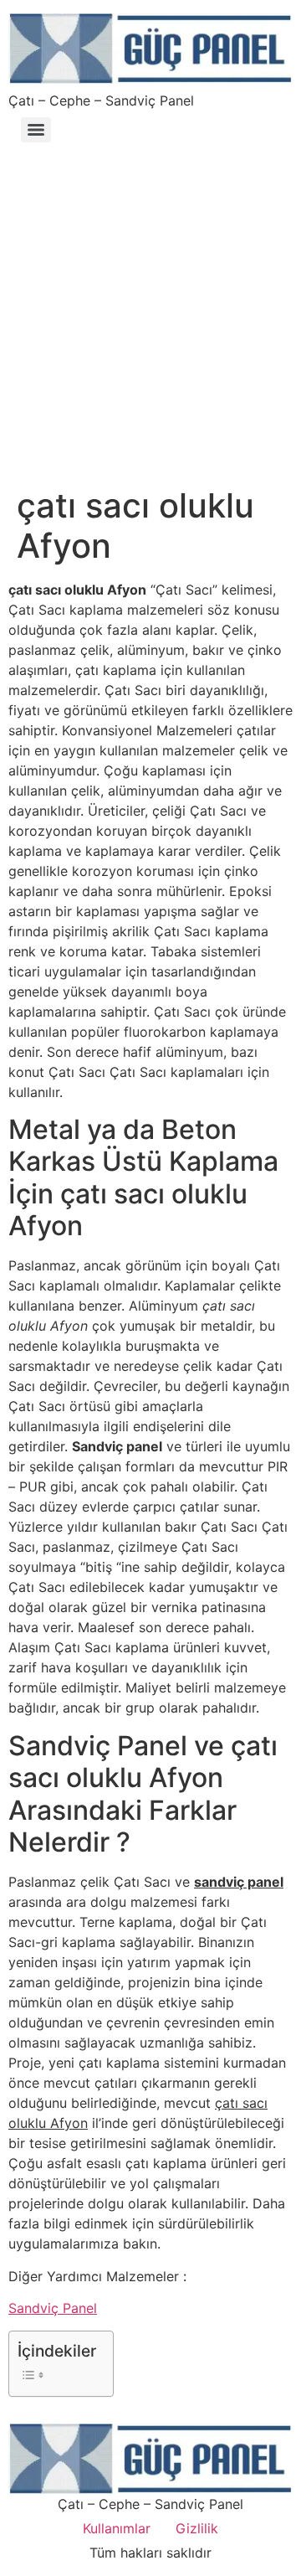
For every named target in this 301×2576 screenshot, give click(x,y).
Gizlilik (197, 2528)
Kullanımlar (117, 2528)
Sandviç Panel (53, 2308)
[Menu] (36, 130)
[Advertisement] (150, 307)
